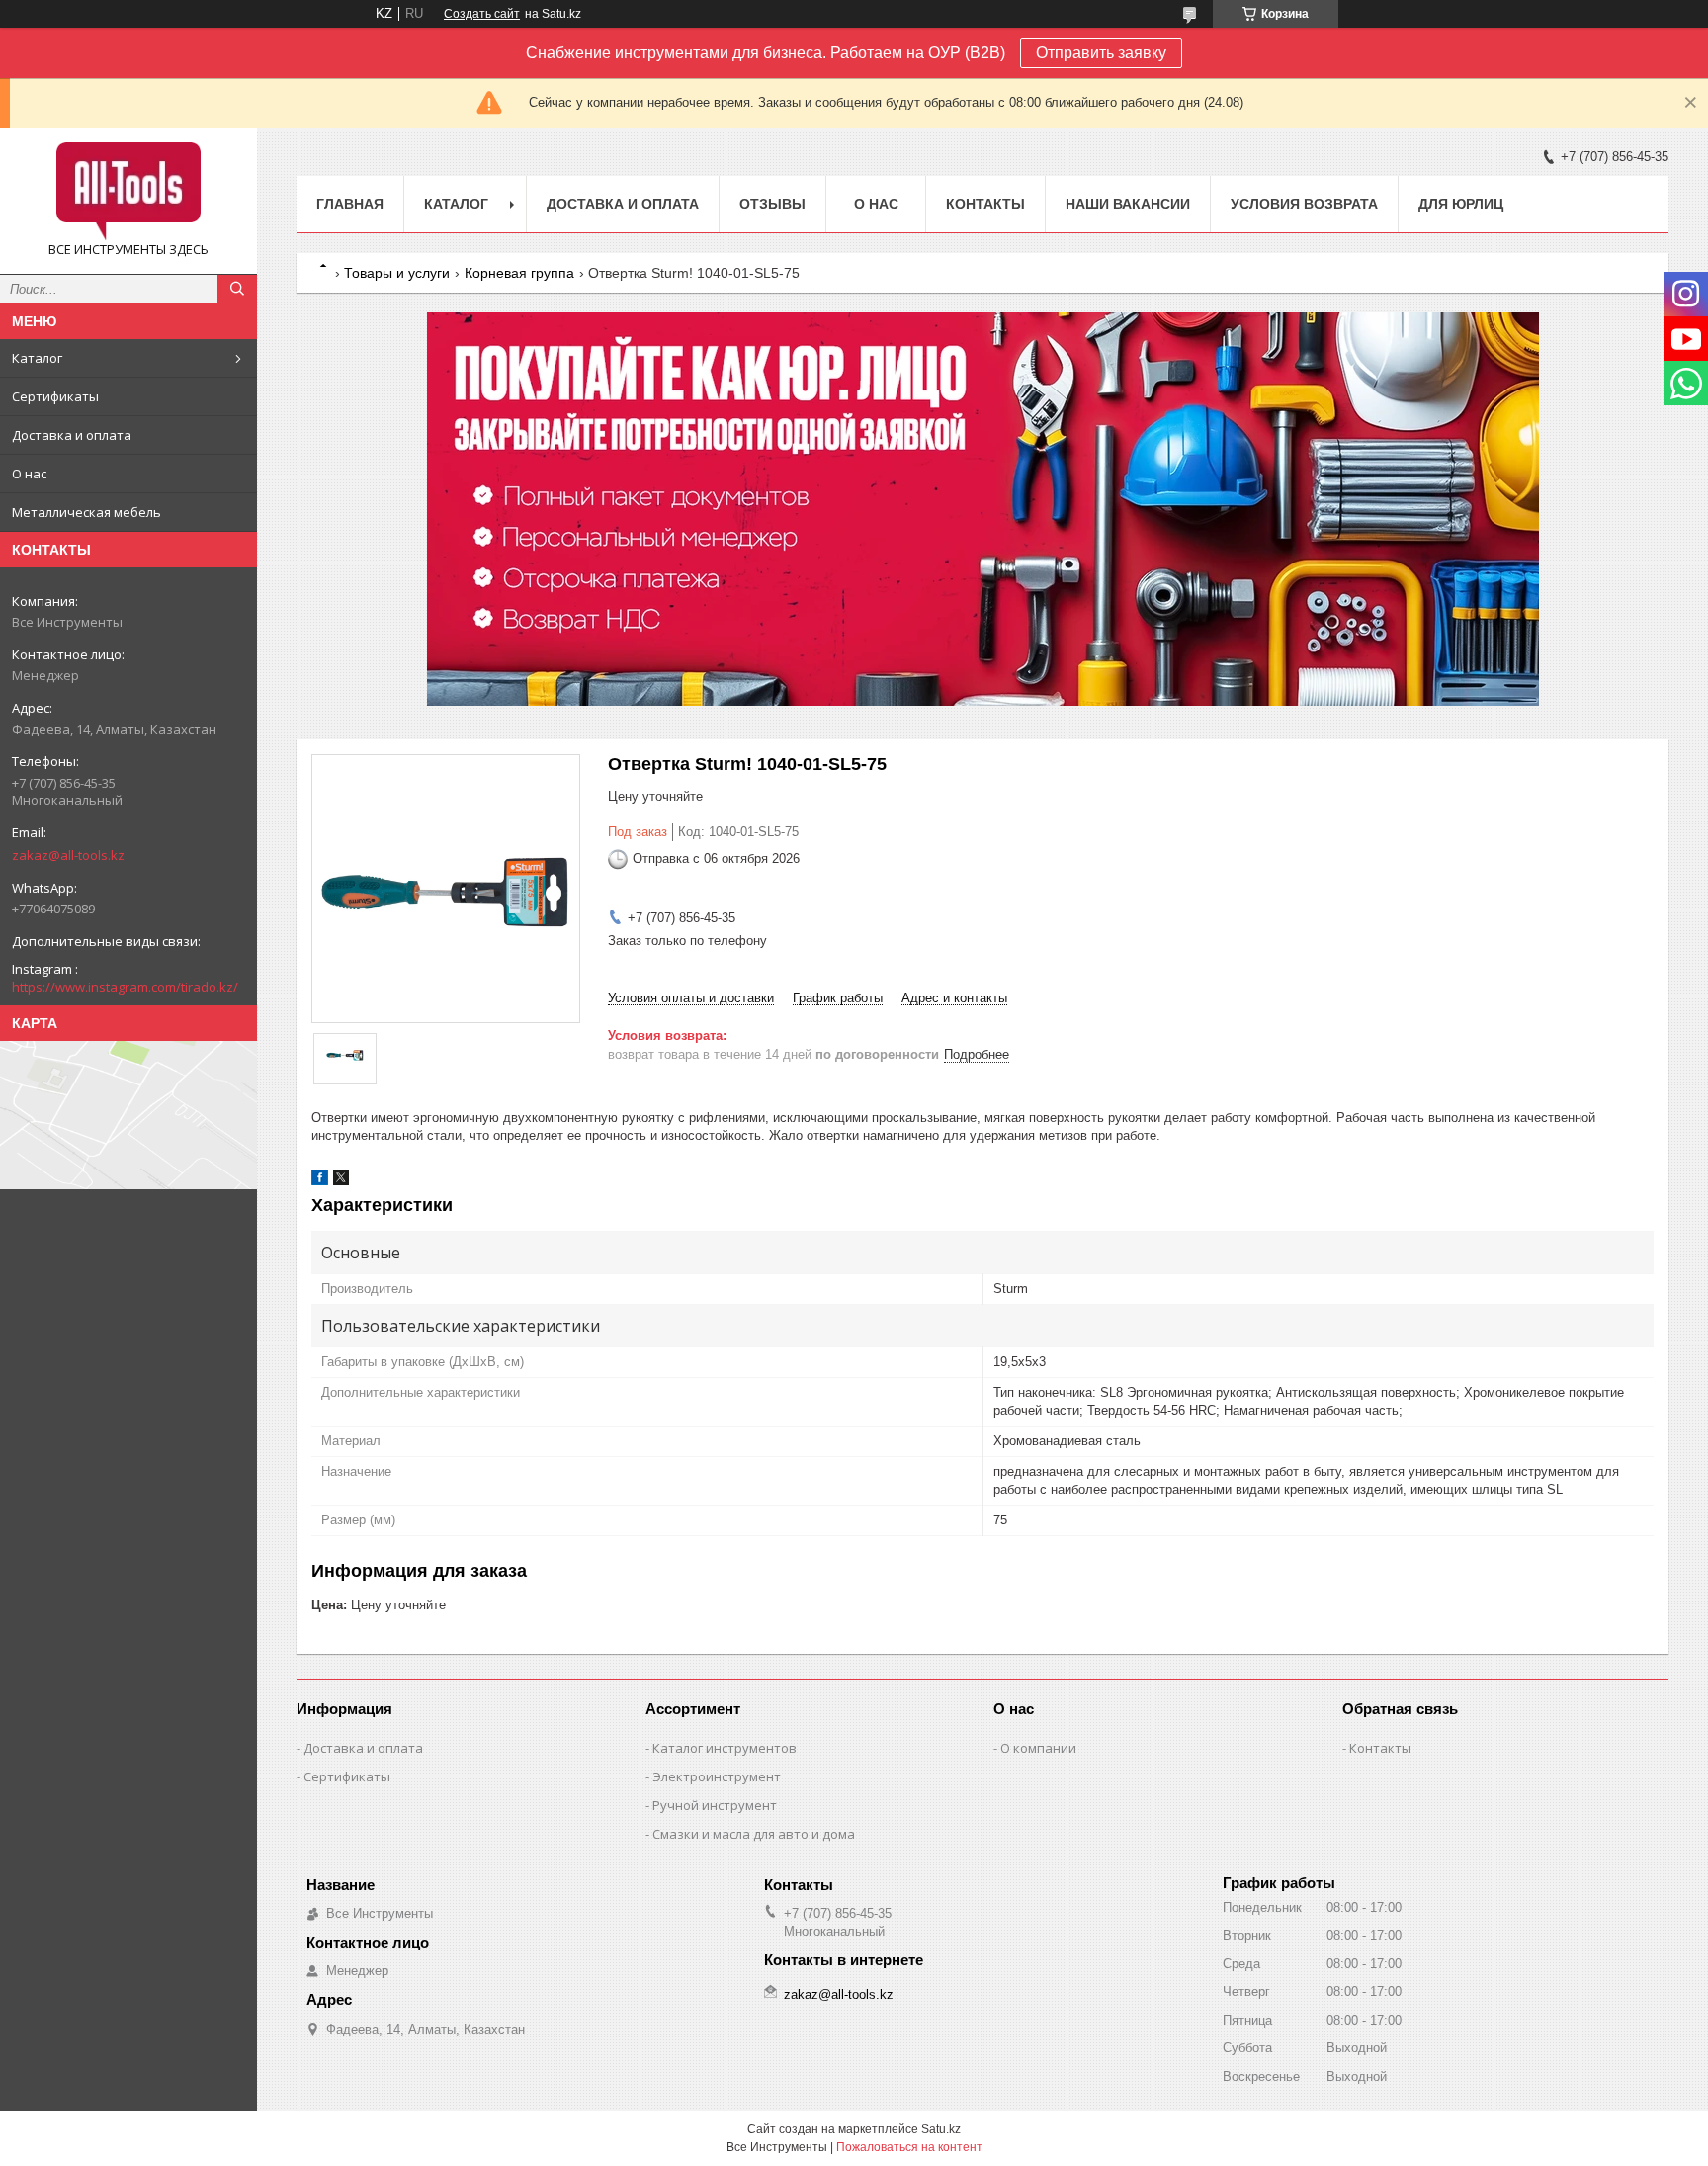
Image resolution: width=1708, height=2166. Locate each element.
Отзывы (772, 204)
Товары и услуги (397, 273)
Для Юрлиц (1461, 204)
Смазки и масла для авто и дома (754, 1834)
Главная (350, 204)
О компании (1038, 1748)
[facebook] (320, 1181)
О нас (29, 474)
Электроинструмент (717, 1776)
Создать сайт (482, 14)
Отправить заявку (1101, 53)
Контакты (985, 204)
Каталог (37, 358)
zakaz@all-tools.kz (68, 855)
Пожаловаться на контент (909, 2147)
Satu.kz (941, 2129)
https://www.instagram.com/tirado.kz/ (125, 987)
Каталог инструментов (725, 1748)
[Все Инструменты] (128, 192)
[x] (341, 1181)
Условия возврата (1304, 204)
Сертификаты (55, 396)
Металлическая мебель (86, 512)
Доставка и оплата (72, 435)
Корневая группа (519, 273)
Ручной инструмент (715, 1805)
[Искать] (237, 289)
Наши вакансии (1128, 204)
